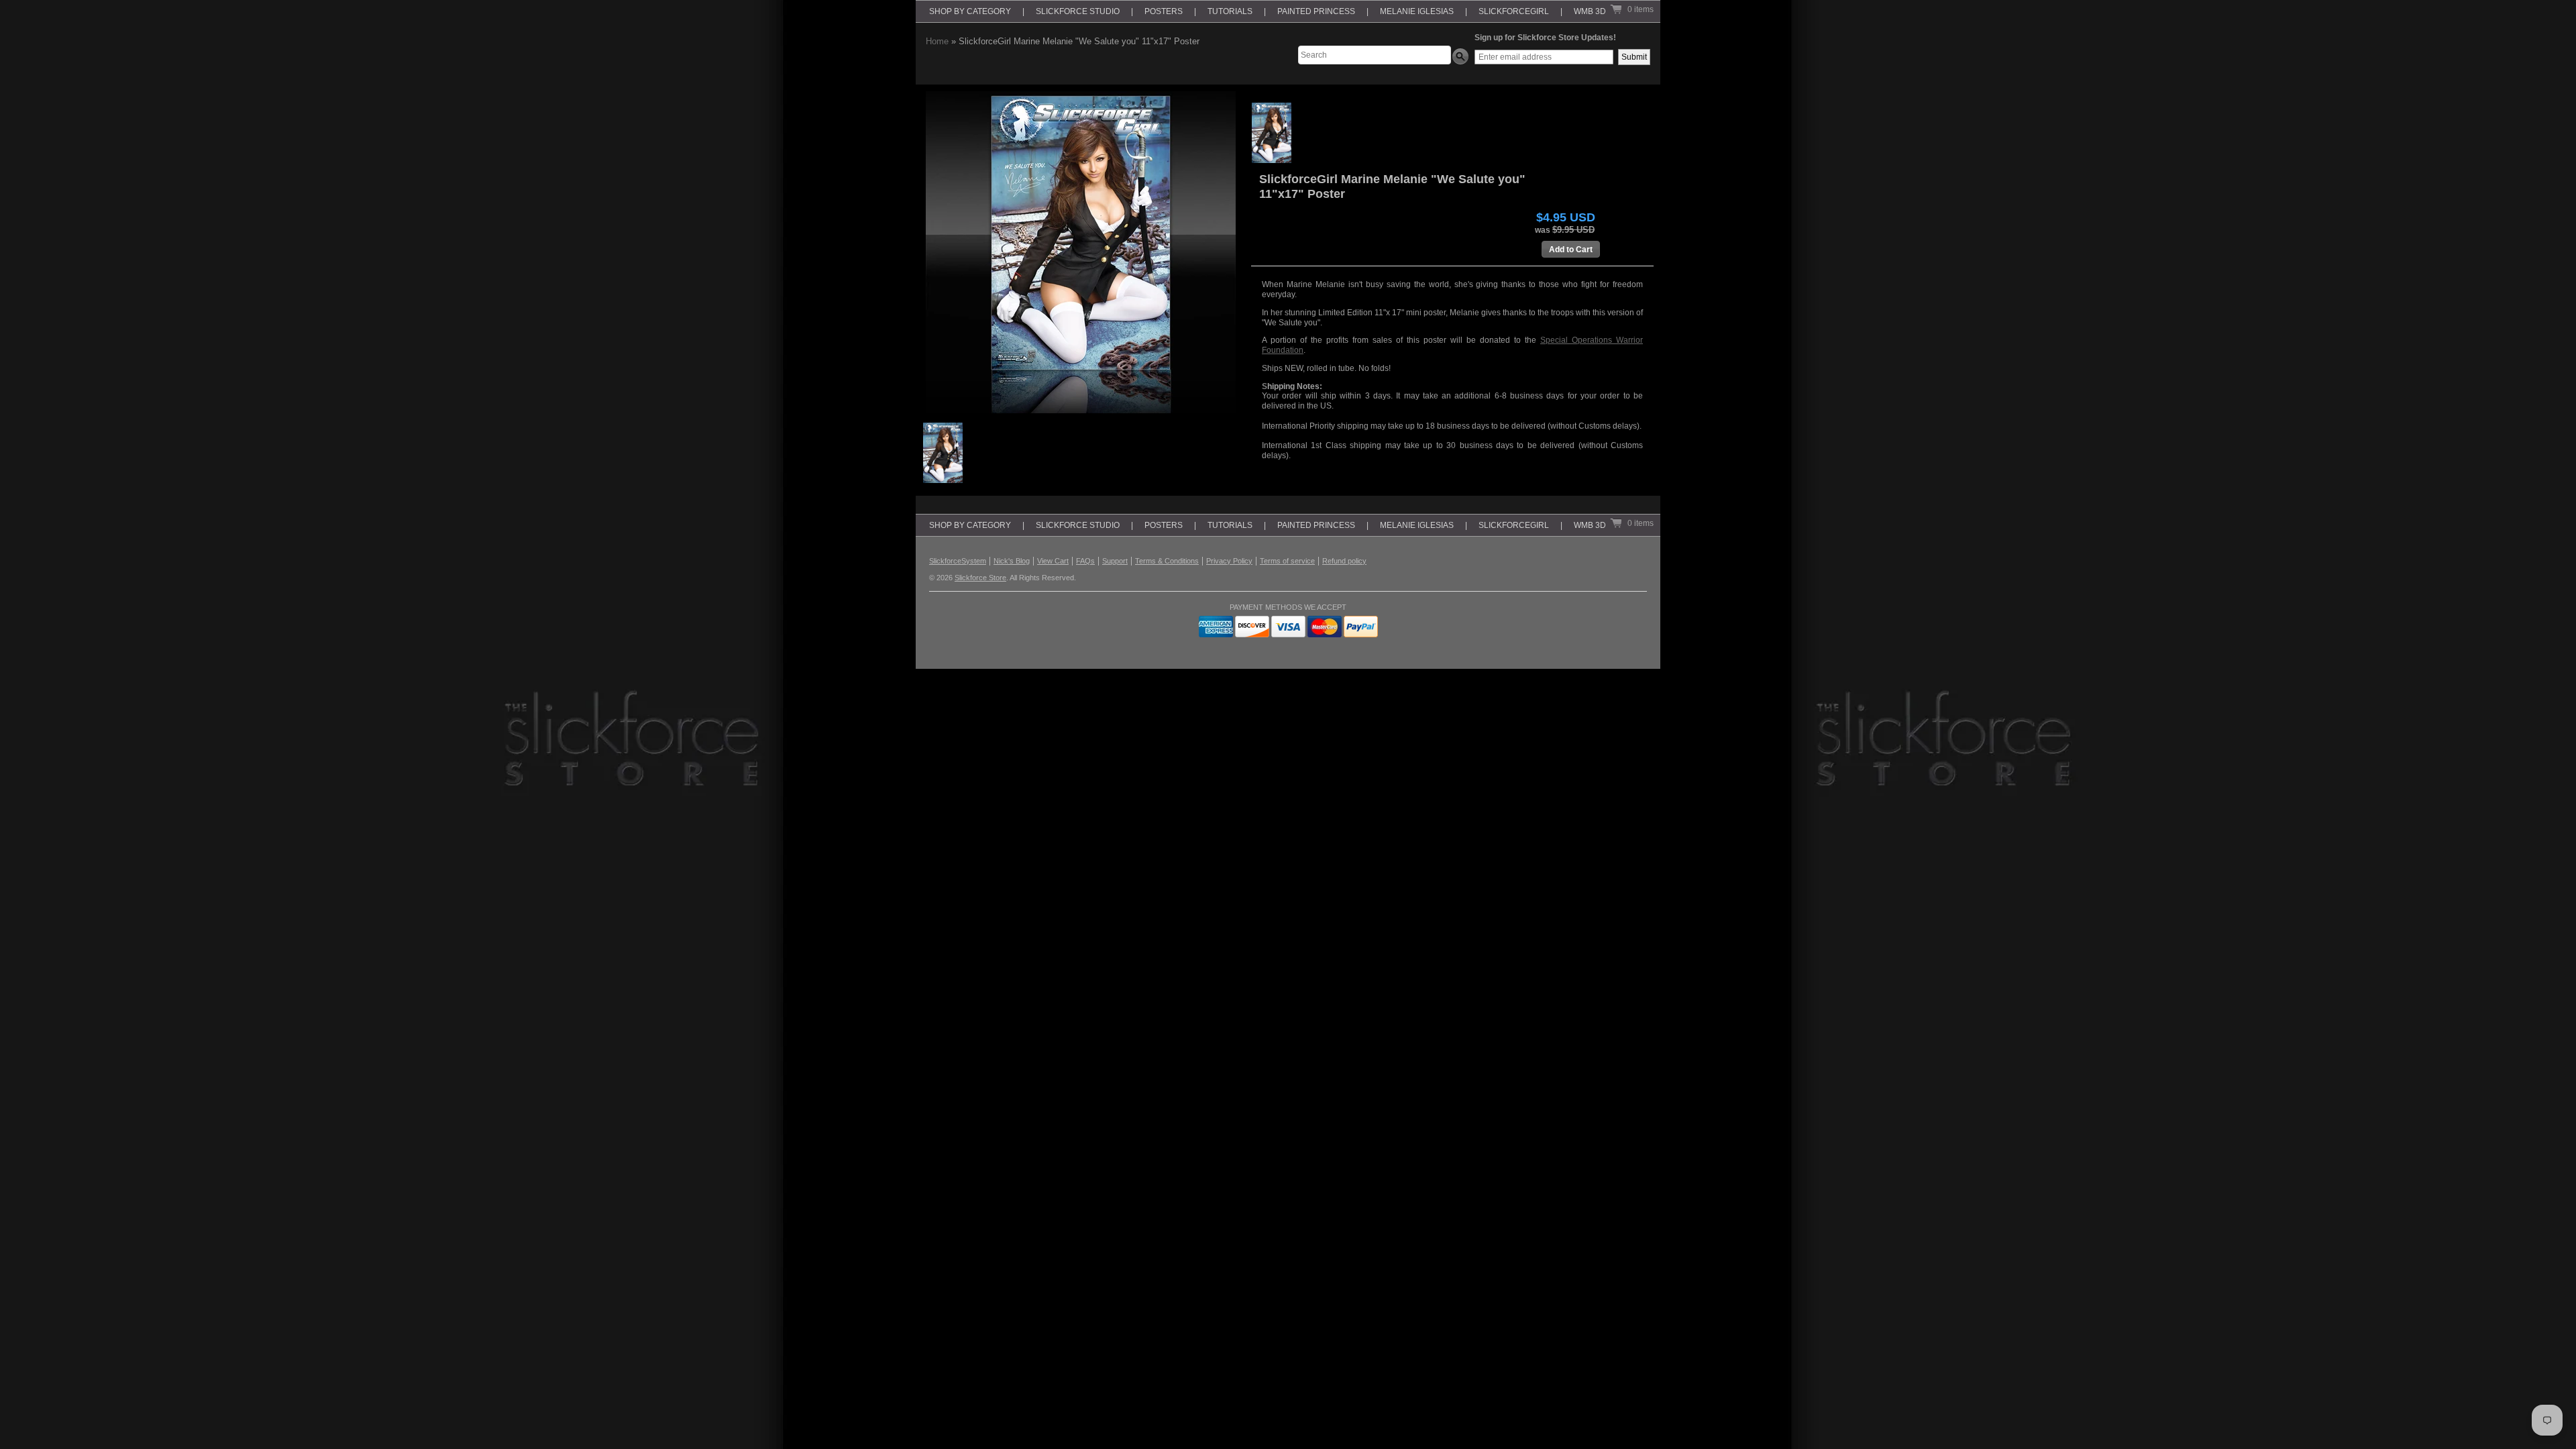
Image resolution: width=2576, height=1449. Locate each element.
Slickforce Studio (1078, 11)
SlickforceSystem (958, 561)
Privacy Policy (1229, 561)
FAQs (1085, 561)
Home (937, 41)
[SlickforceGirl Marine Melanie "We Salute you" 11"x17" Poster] (1272, 133)
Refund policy (1344, 561)
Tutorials (1230, 11)
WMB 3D (1590, 11)
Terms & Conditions (1167, 561)
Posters (1164, 11)
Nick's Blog (1012, 561)
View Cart (1053, 561)
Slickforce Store (980, 578)
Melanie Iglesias (1417, 11)
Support (1115, 561)
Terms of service (1287, 561)
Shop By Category (970, 11)
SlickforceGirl (1514, 11)
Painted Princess (1316, 11)
